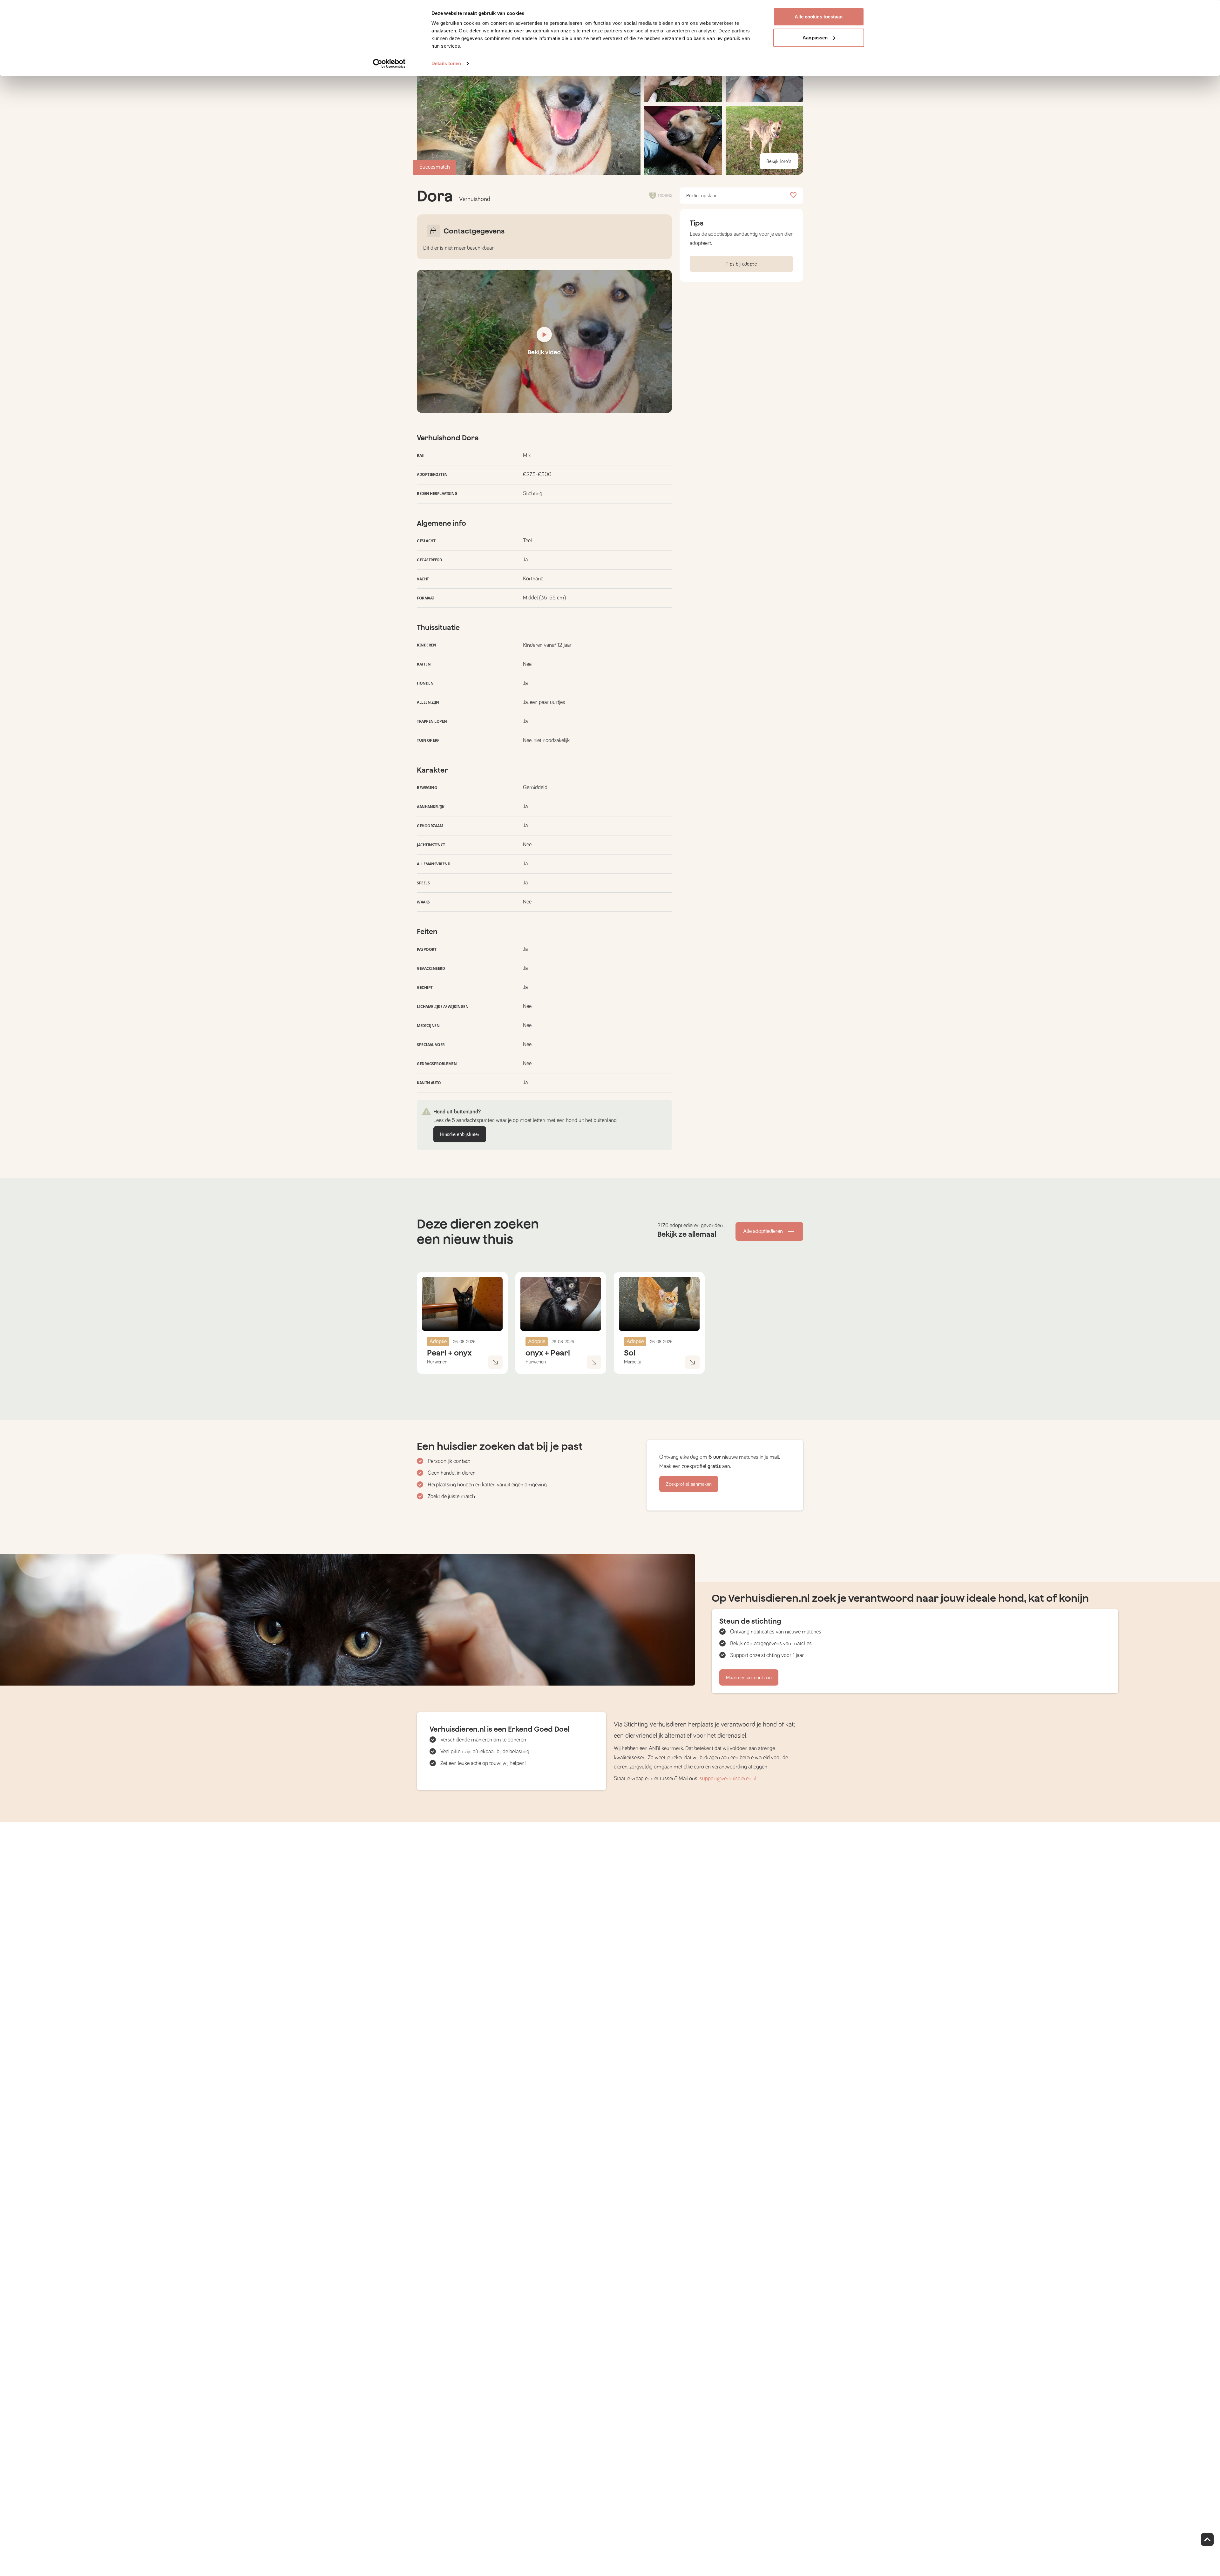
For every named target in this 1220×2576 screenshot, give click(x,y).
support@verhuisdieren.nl (728, 1779)
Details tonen (446, 63)
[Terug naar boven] (1207, 2539)
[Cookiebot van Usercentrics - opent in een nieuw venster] (389, 64)
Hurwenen (437, 1362)
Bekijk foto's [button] (779, 161)
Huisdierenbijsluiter (460, 1134)
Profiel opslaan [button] (702, 196)
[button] (683, 140)
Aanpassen (815, 38)
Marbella (633, 1362)
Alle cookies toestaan (819, 17)
